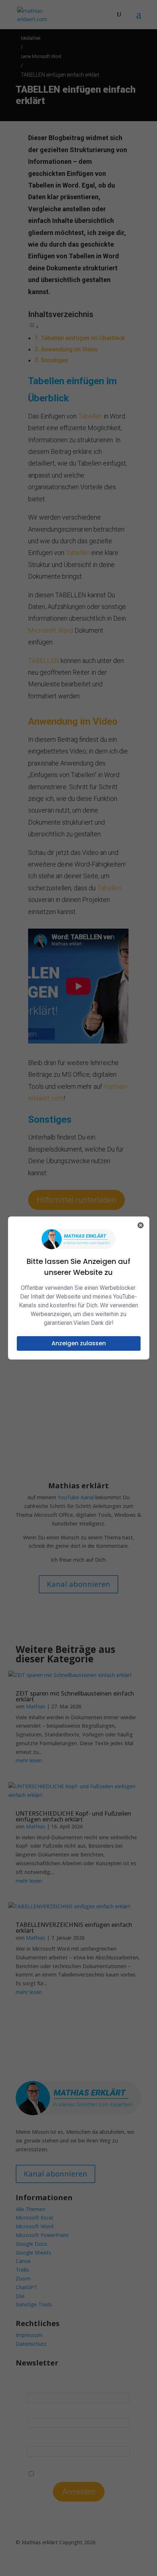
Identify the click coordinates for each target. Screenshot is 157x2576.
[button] (79, 1343)
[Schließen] (141, 1225)
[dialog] (79, 1288)
